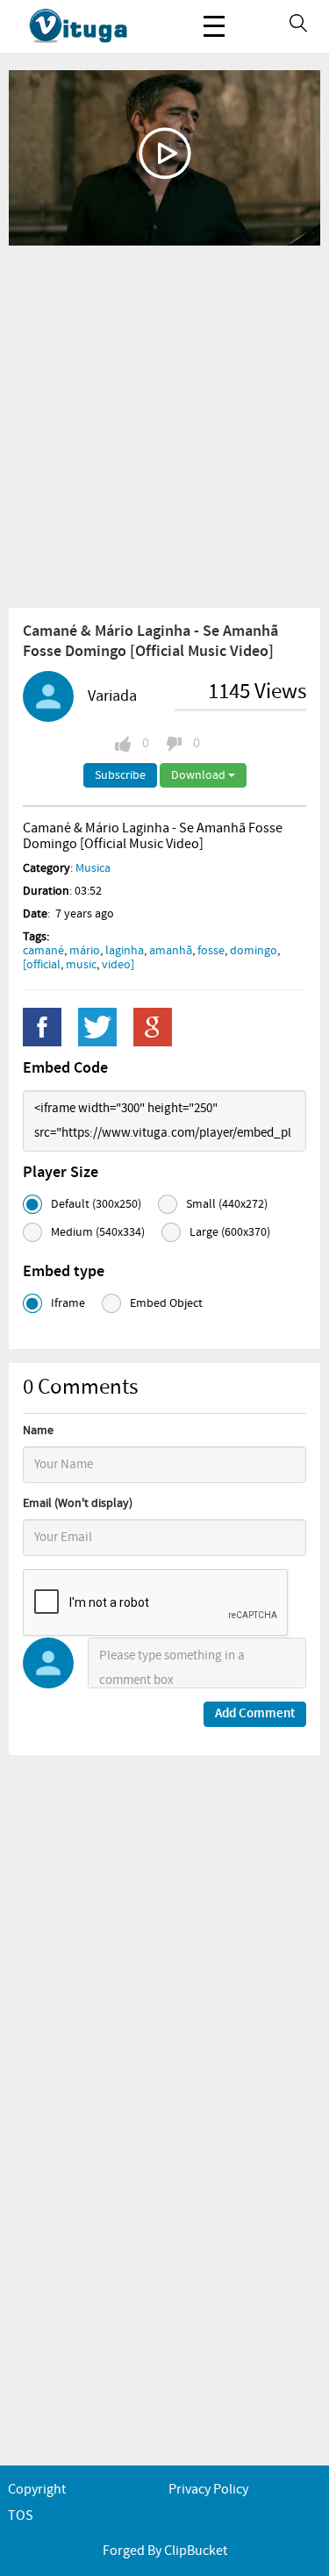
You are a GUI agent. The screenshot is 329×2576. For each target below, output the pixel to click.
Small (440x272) (227, 1204)
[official (42, 965)
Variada (112, 696)
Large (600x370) (230, 1232)
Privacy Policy (208, 2490)
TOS (21, 2516)
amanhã (171, 951)
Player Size (61, 1173)
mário (85, 951)
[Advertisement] (164, 426)
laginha (125, 951)
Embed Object (166, 1303)
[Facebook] (42, 1027)
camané (43, 951)
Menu (214, 26)
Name (38, 1431)
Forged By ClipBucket (165, 2551)
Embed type (64, 1272)
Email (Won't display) (78, 1503)
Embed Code (65, 1068)
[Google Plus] (153, 1027)
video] (118, 965)
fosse (211, 951)
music (81, 965)
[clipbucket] (97, 26)
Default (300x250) (96, 1204)
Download (200, 775)
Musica (93, 868)
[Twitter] (97, 1027)
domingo (254, 951)
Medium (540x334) (98, 1232)
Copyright (37, 2490)
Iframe (68, 1303)
